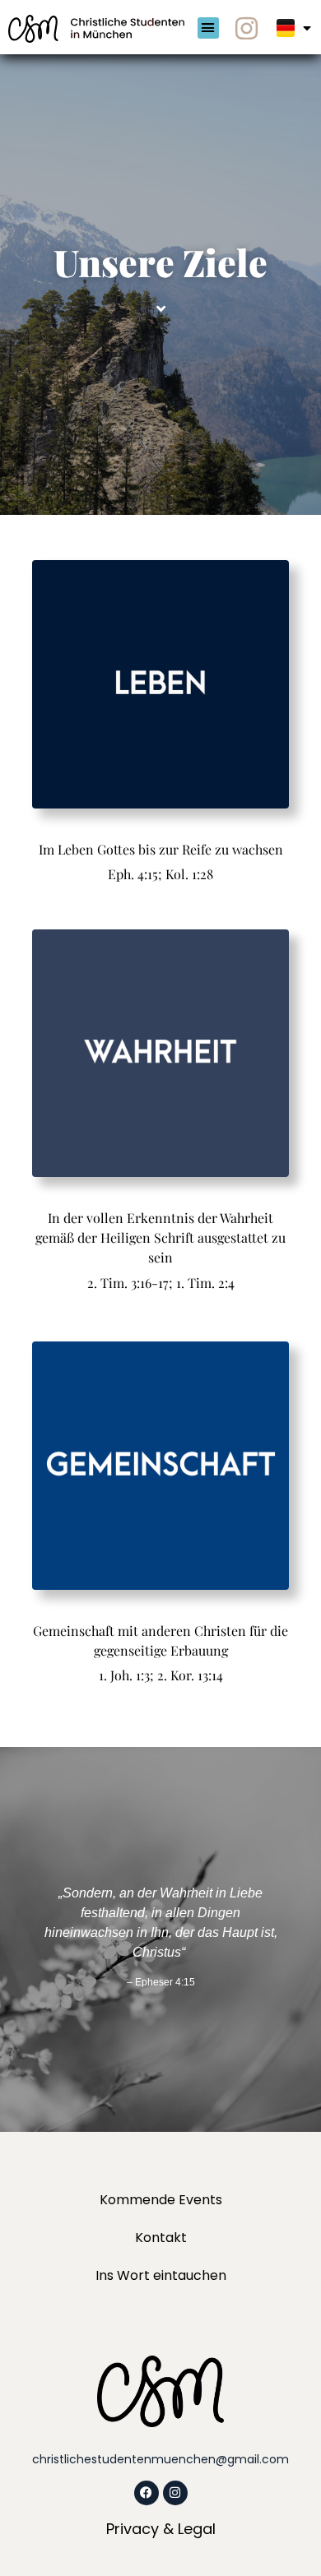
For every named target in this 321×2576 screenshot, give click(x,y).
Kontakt (161, 2238)
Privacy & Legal (161, 2529)
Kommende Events (161, 2200)
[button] (208, 28)
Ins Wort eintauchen (161, 2275)
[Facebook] (147, 2493)
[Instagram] (246, 28)
